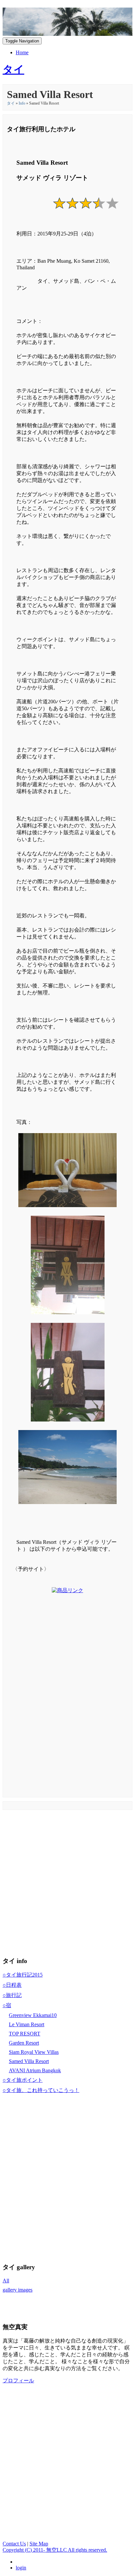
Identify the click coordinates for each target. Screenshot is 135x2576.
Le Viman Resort (27, 2024)
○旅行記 (12, 1995)
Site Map (39, 2544)
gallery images (18, 2290)
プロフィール (18, 2381)
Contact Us (14, 2544)
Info (22, 103)
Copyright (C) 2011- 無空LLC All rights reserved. (55, 2550)
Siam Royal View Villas (34, 2052)
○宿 (7, 2005)
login (21, 2568)
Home (22, 52)
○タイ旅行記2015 (23, 1975)
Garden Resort (24, 2043)
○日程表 (12, 1985)
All (6, 2281)
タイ (11, 103)
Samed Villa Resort (29, 2061)
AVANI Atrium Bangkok (35, 2070)
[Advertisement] (67, 1701)
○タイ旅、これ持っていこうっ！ (41, 2090)
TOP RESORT (25, 2034)
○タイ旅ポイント (23, 2080)
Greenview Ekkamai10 (33, 2015)
